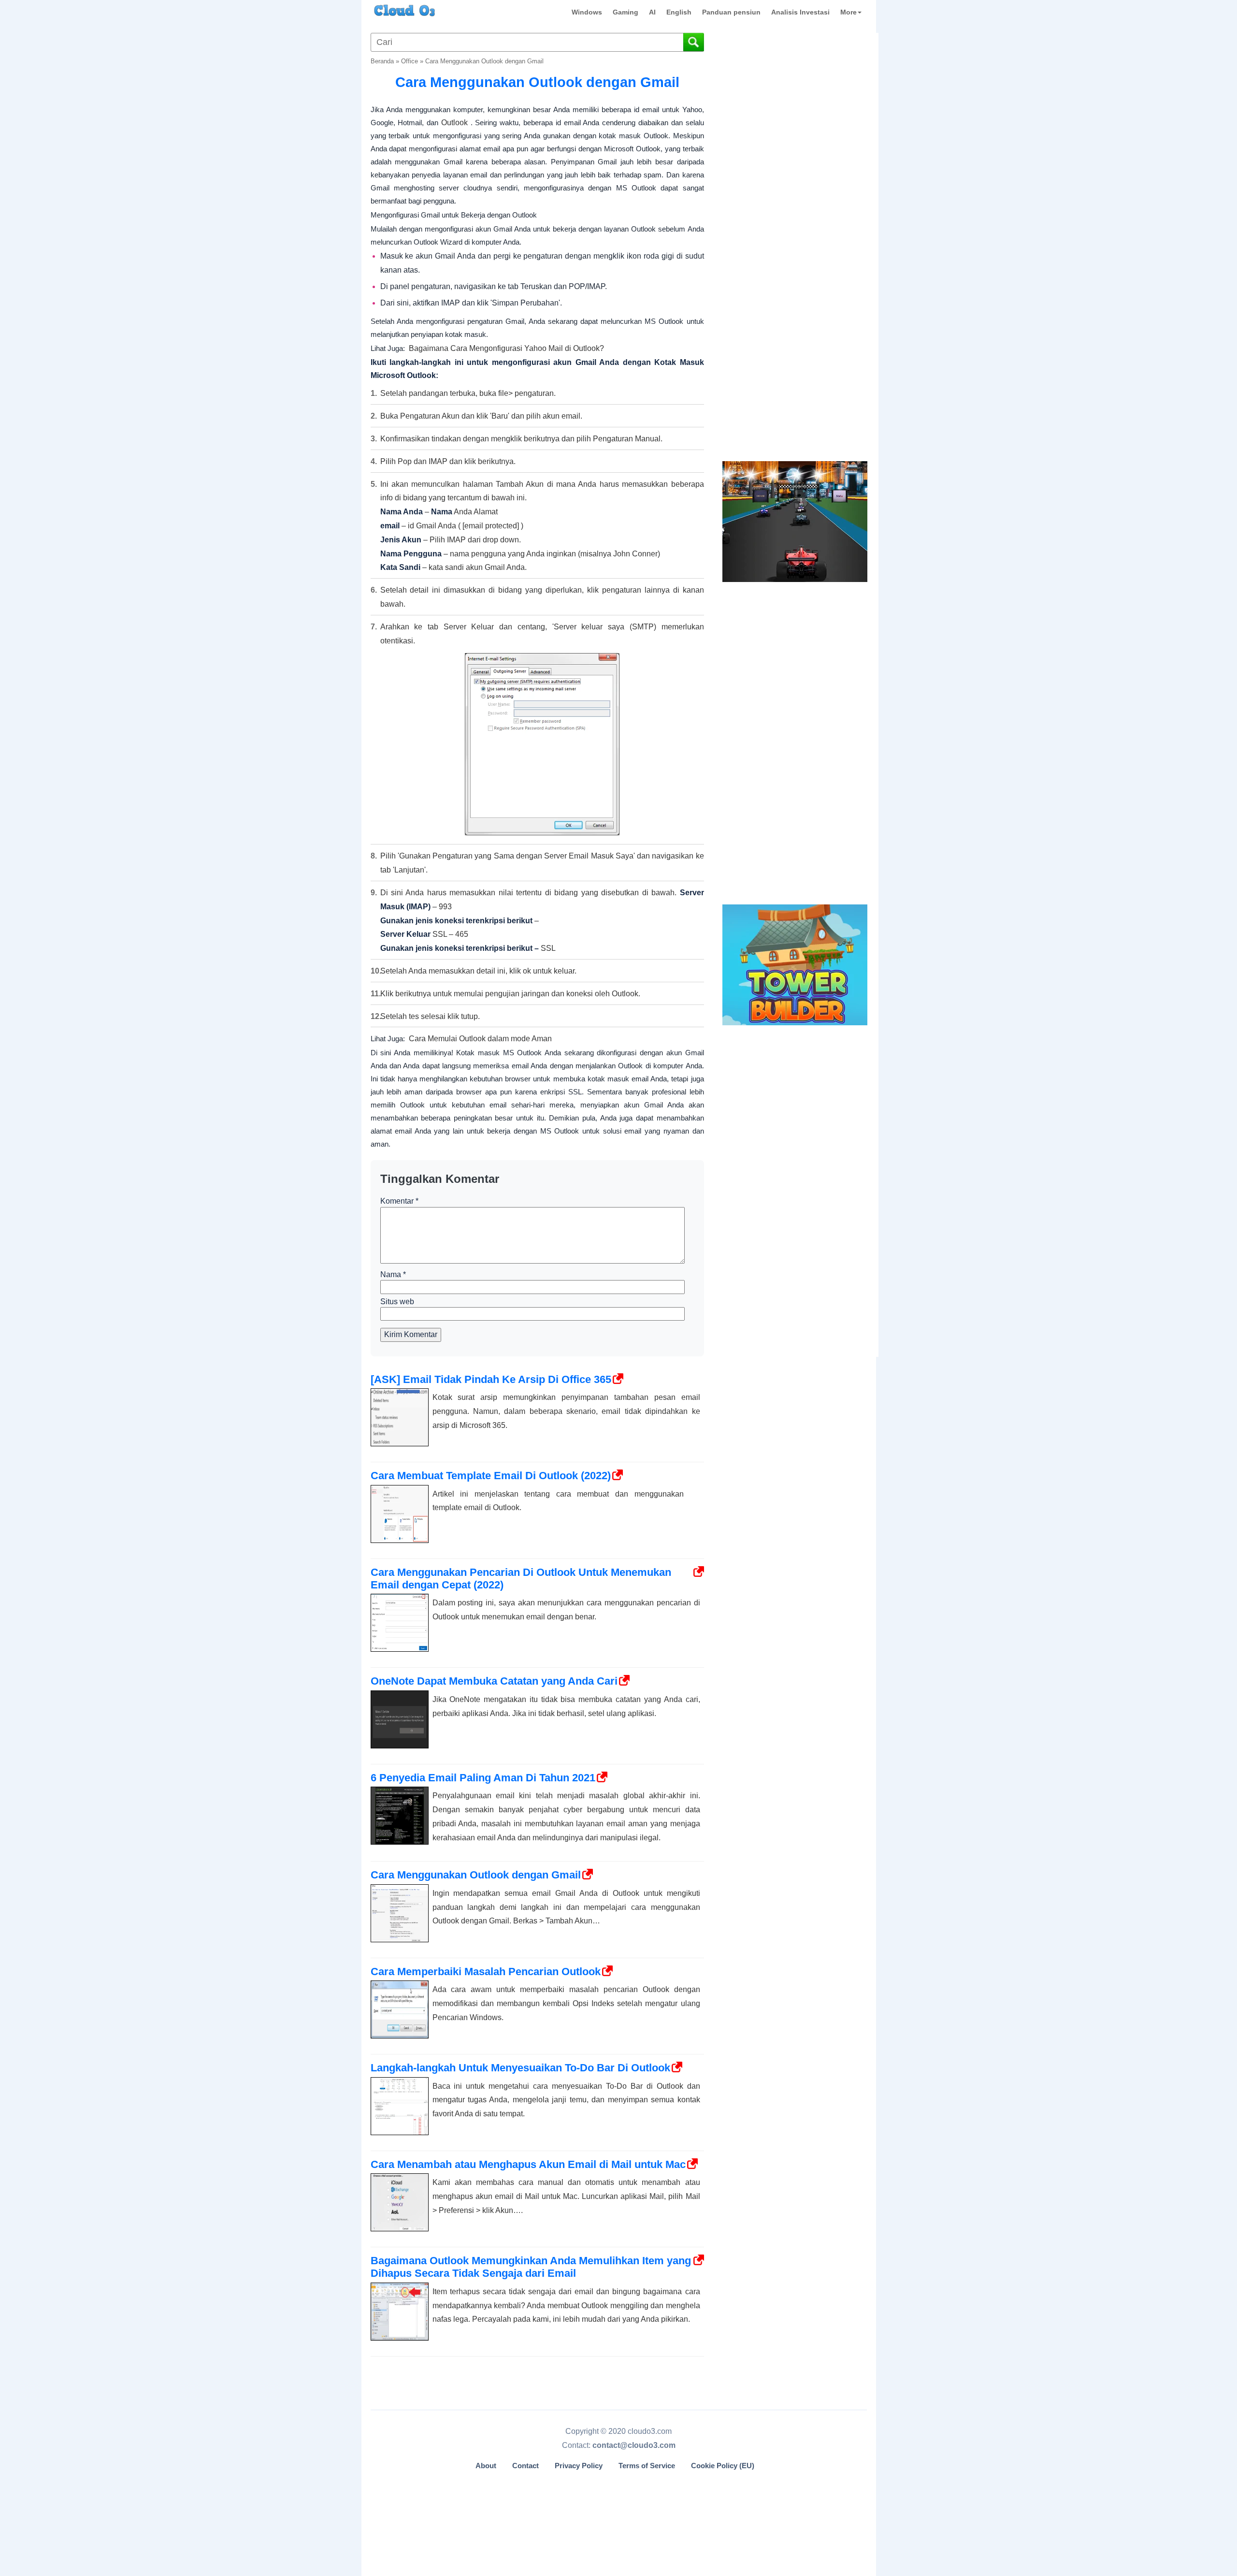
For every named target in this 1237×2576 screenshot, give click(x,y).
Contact (525, 2466)
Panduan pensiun (731, 12)
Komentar (399, 1201)
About (486, 2466)
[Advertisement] (794, 299)
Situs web (397, 1302)
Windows (587, 12)
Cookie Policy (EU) (723, 2466)
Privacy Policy (579, 2466)
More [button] (849, 12)
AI (652, 12)
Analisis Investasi (800, 12)
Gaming (626, 12)
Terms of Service (647, 2466)
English (679, 12)
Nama (393, 1274)
